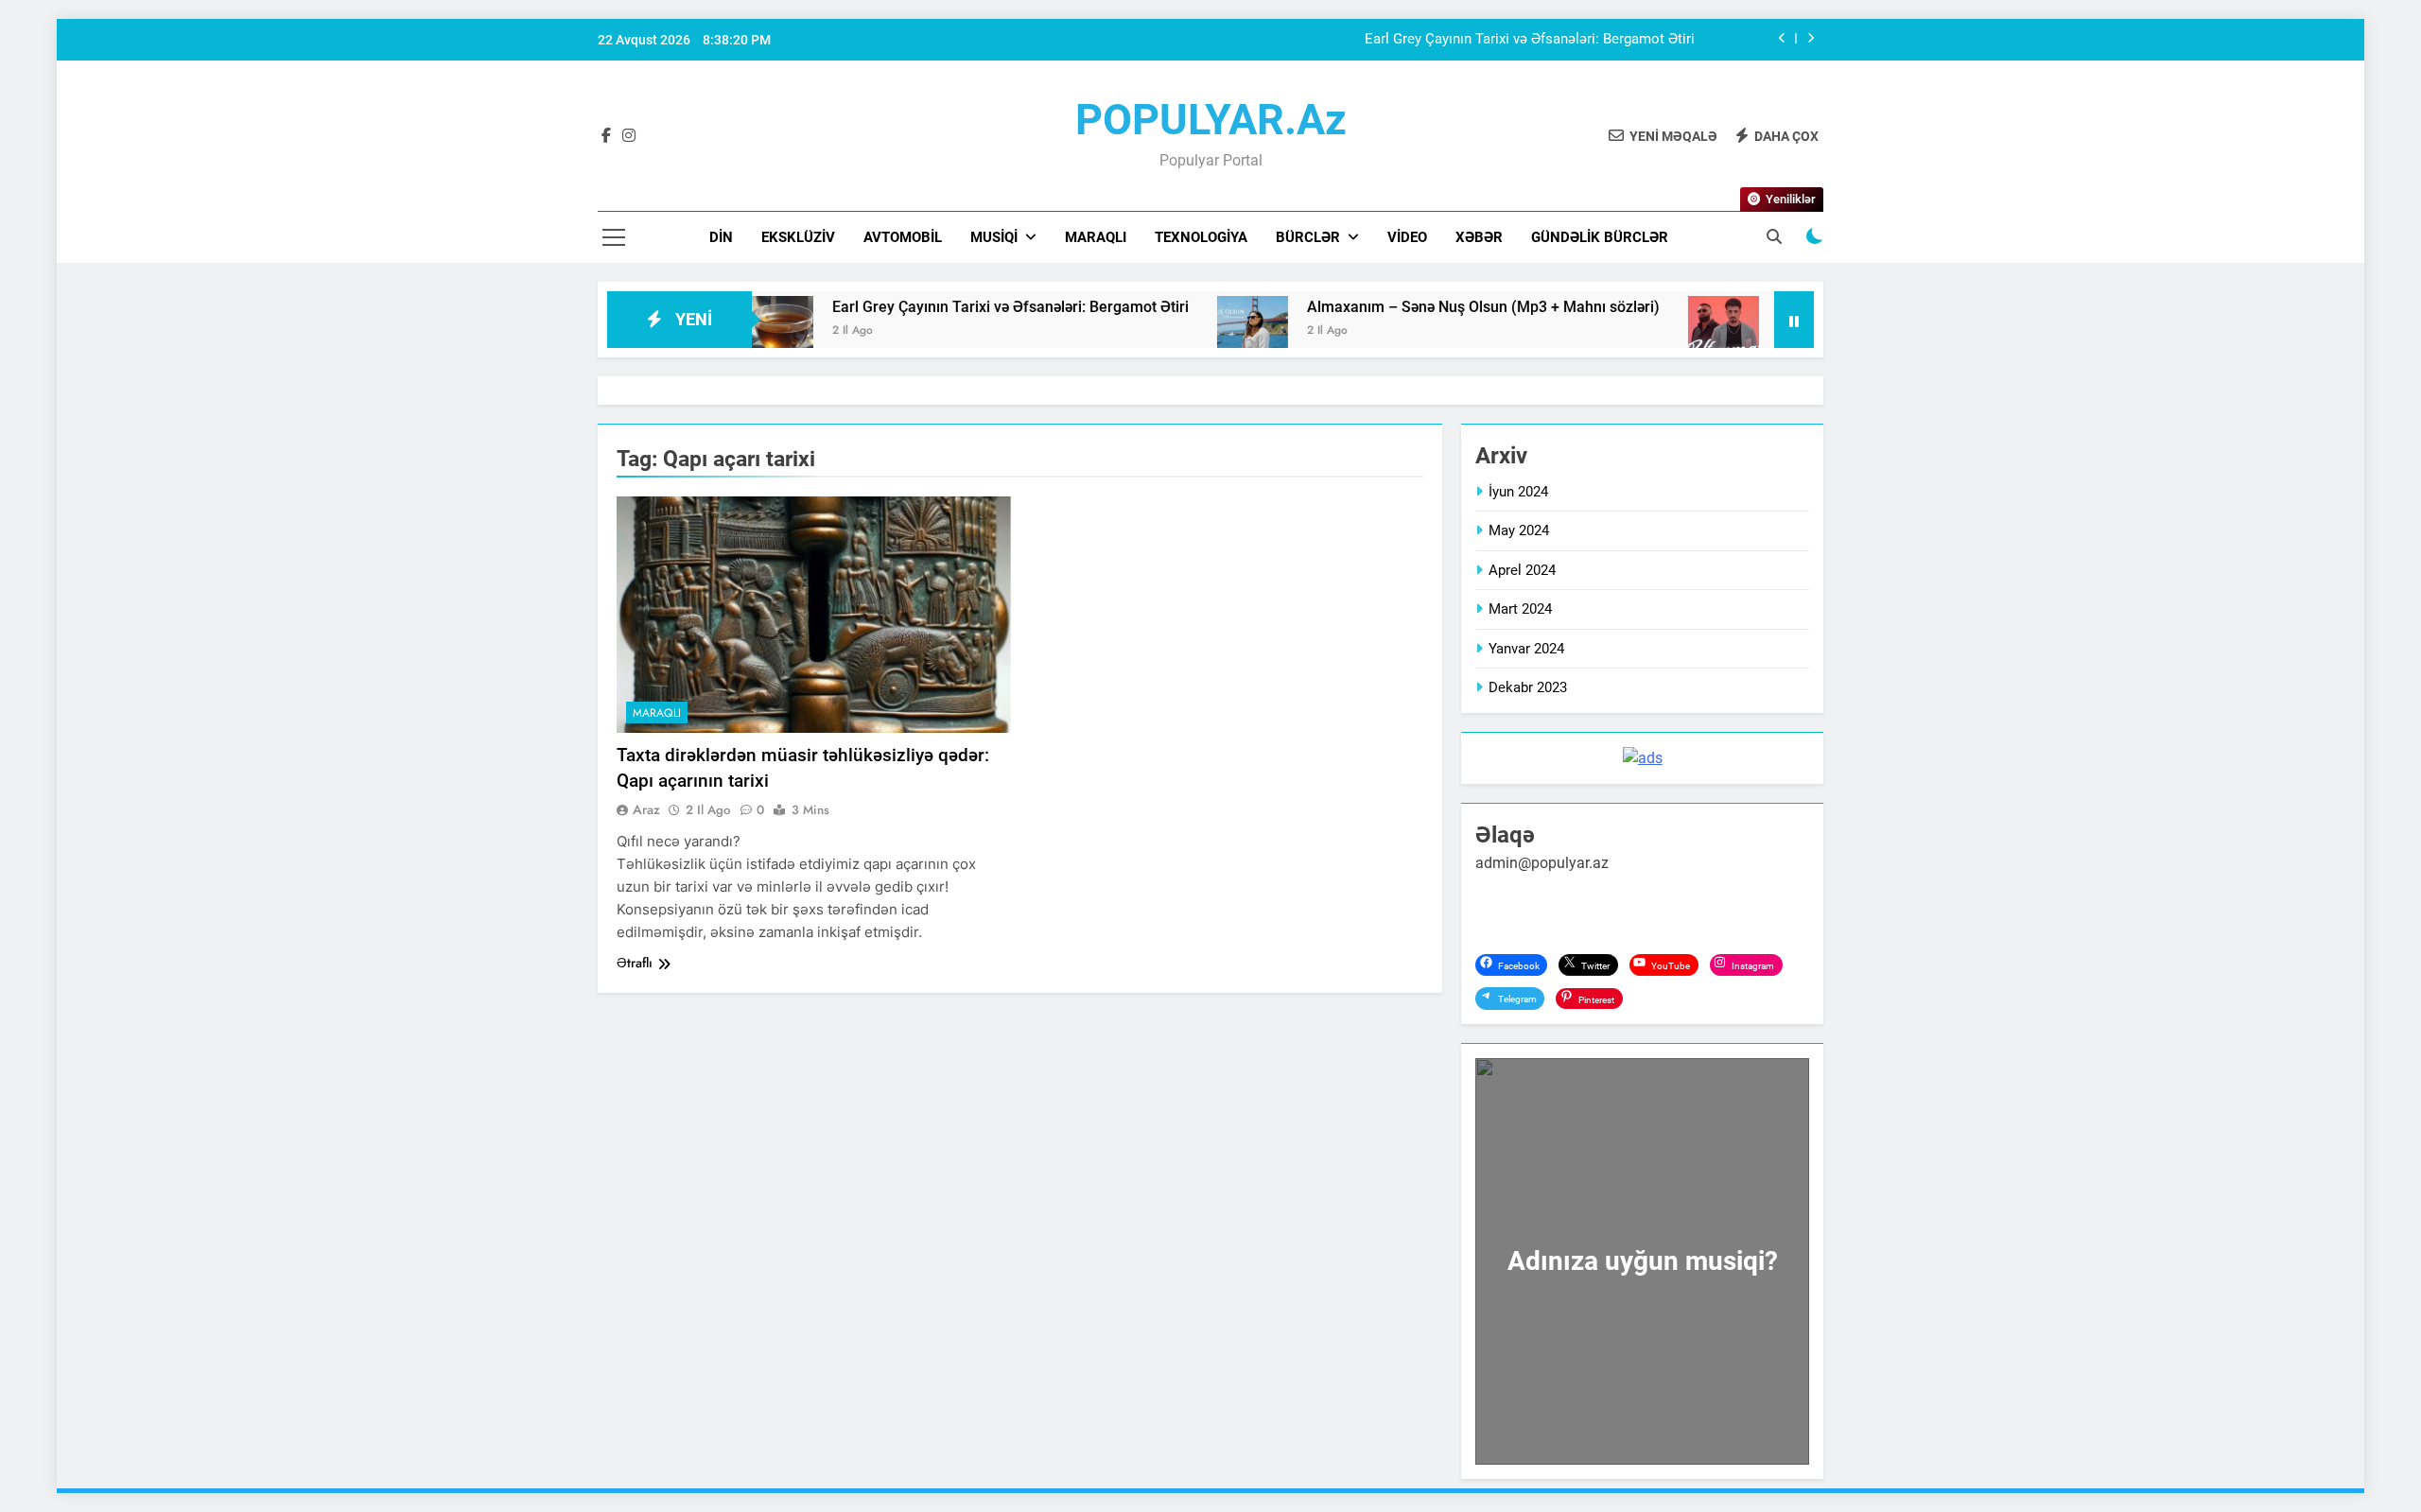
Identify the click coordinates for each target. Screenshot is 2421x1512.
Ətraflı (635, 963)
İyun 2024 (1518, 492)
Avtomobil (903, 237)
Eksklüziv (798, 237)
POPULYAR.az (1211, 120)
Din (721, 237)
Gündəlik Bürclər (1600, 237)
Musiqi (994, 237)
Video (1407, 237)
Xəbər (1479, 237)
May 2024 (1519, 530)
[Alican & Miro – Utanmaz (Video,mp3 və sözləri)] (1654, 331)
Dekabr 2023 (1528, 687)
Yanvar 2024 (1526, 649)
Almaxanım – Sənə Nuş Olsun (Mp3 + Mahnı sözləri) (1413, 307)
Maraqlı (1096, 237)
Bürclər (1308, 237)
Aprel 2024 (1522, 570)
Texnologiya (1201, 237)
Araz (646, 809)
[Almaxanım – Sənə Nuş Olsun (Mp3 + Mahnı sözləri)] (1183, 331)
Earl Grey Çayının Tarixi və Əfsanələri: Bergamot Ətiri (1530, 40)
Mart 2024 (1520, 609)
